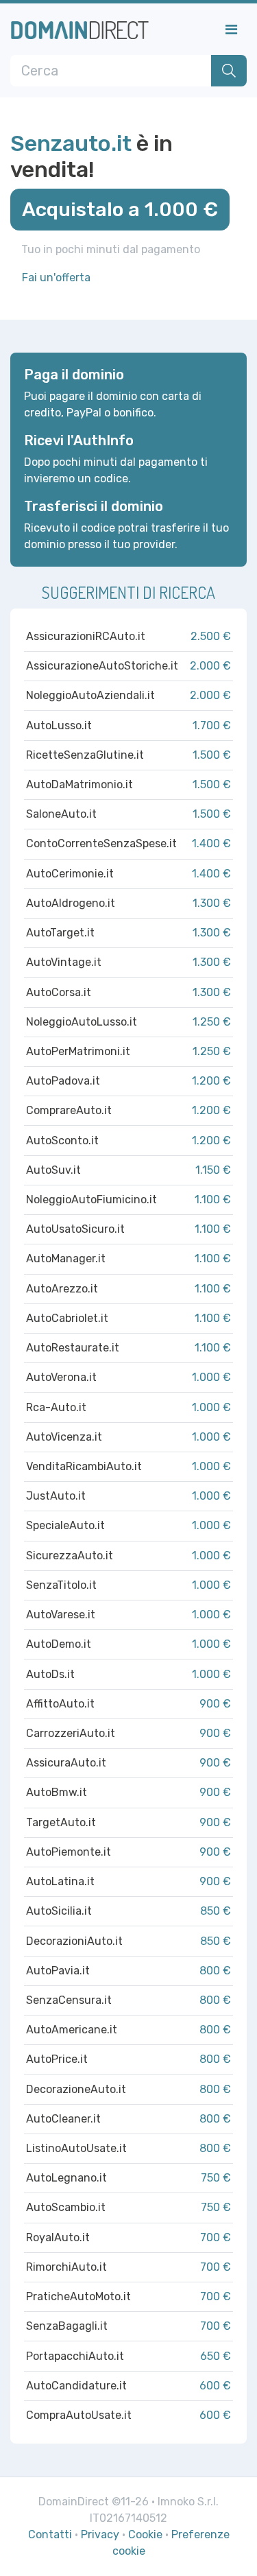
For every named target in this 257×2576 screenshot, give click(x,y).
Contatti (50, 2534)
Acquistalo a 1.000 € (120, 209)
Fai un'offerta (56, 277)
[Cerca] (229, 71)
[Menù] (231, 29)
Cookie (145, 2534)
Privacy (100, 2534)
